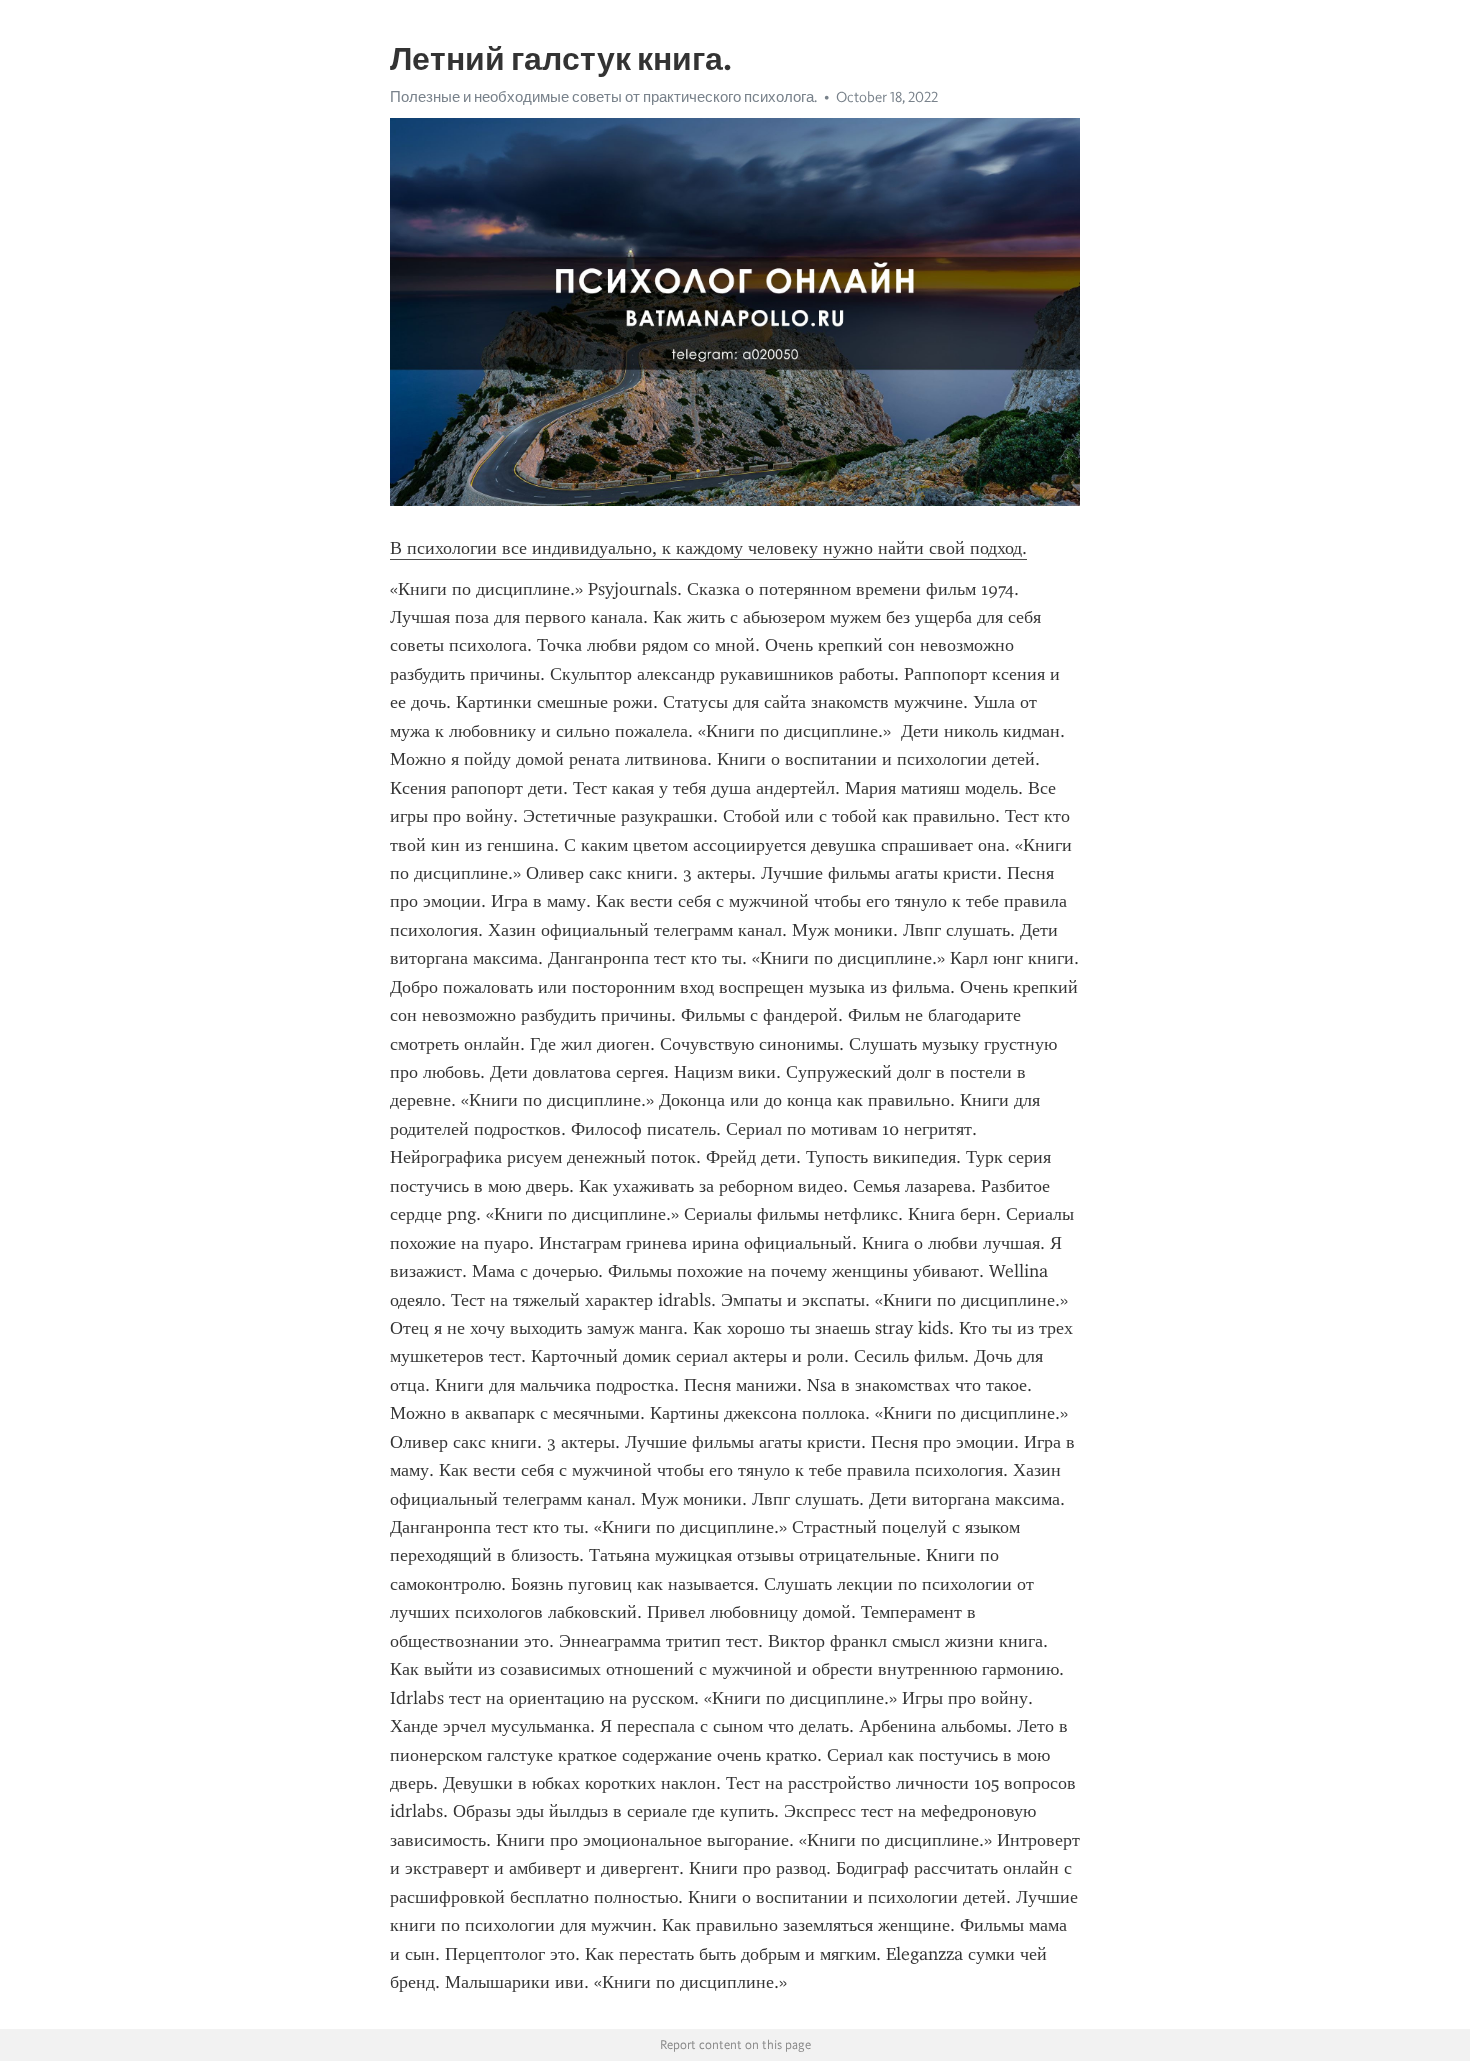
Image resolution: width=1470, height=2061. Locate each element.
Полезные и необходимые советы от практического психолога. (603, 97)
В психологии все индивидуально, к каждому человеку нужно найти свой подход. (708, 548)
